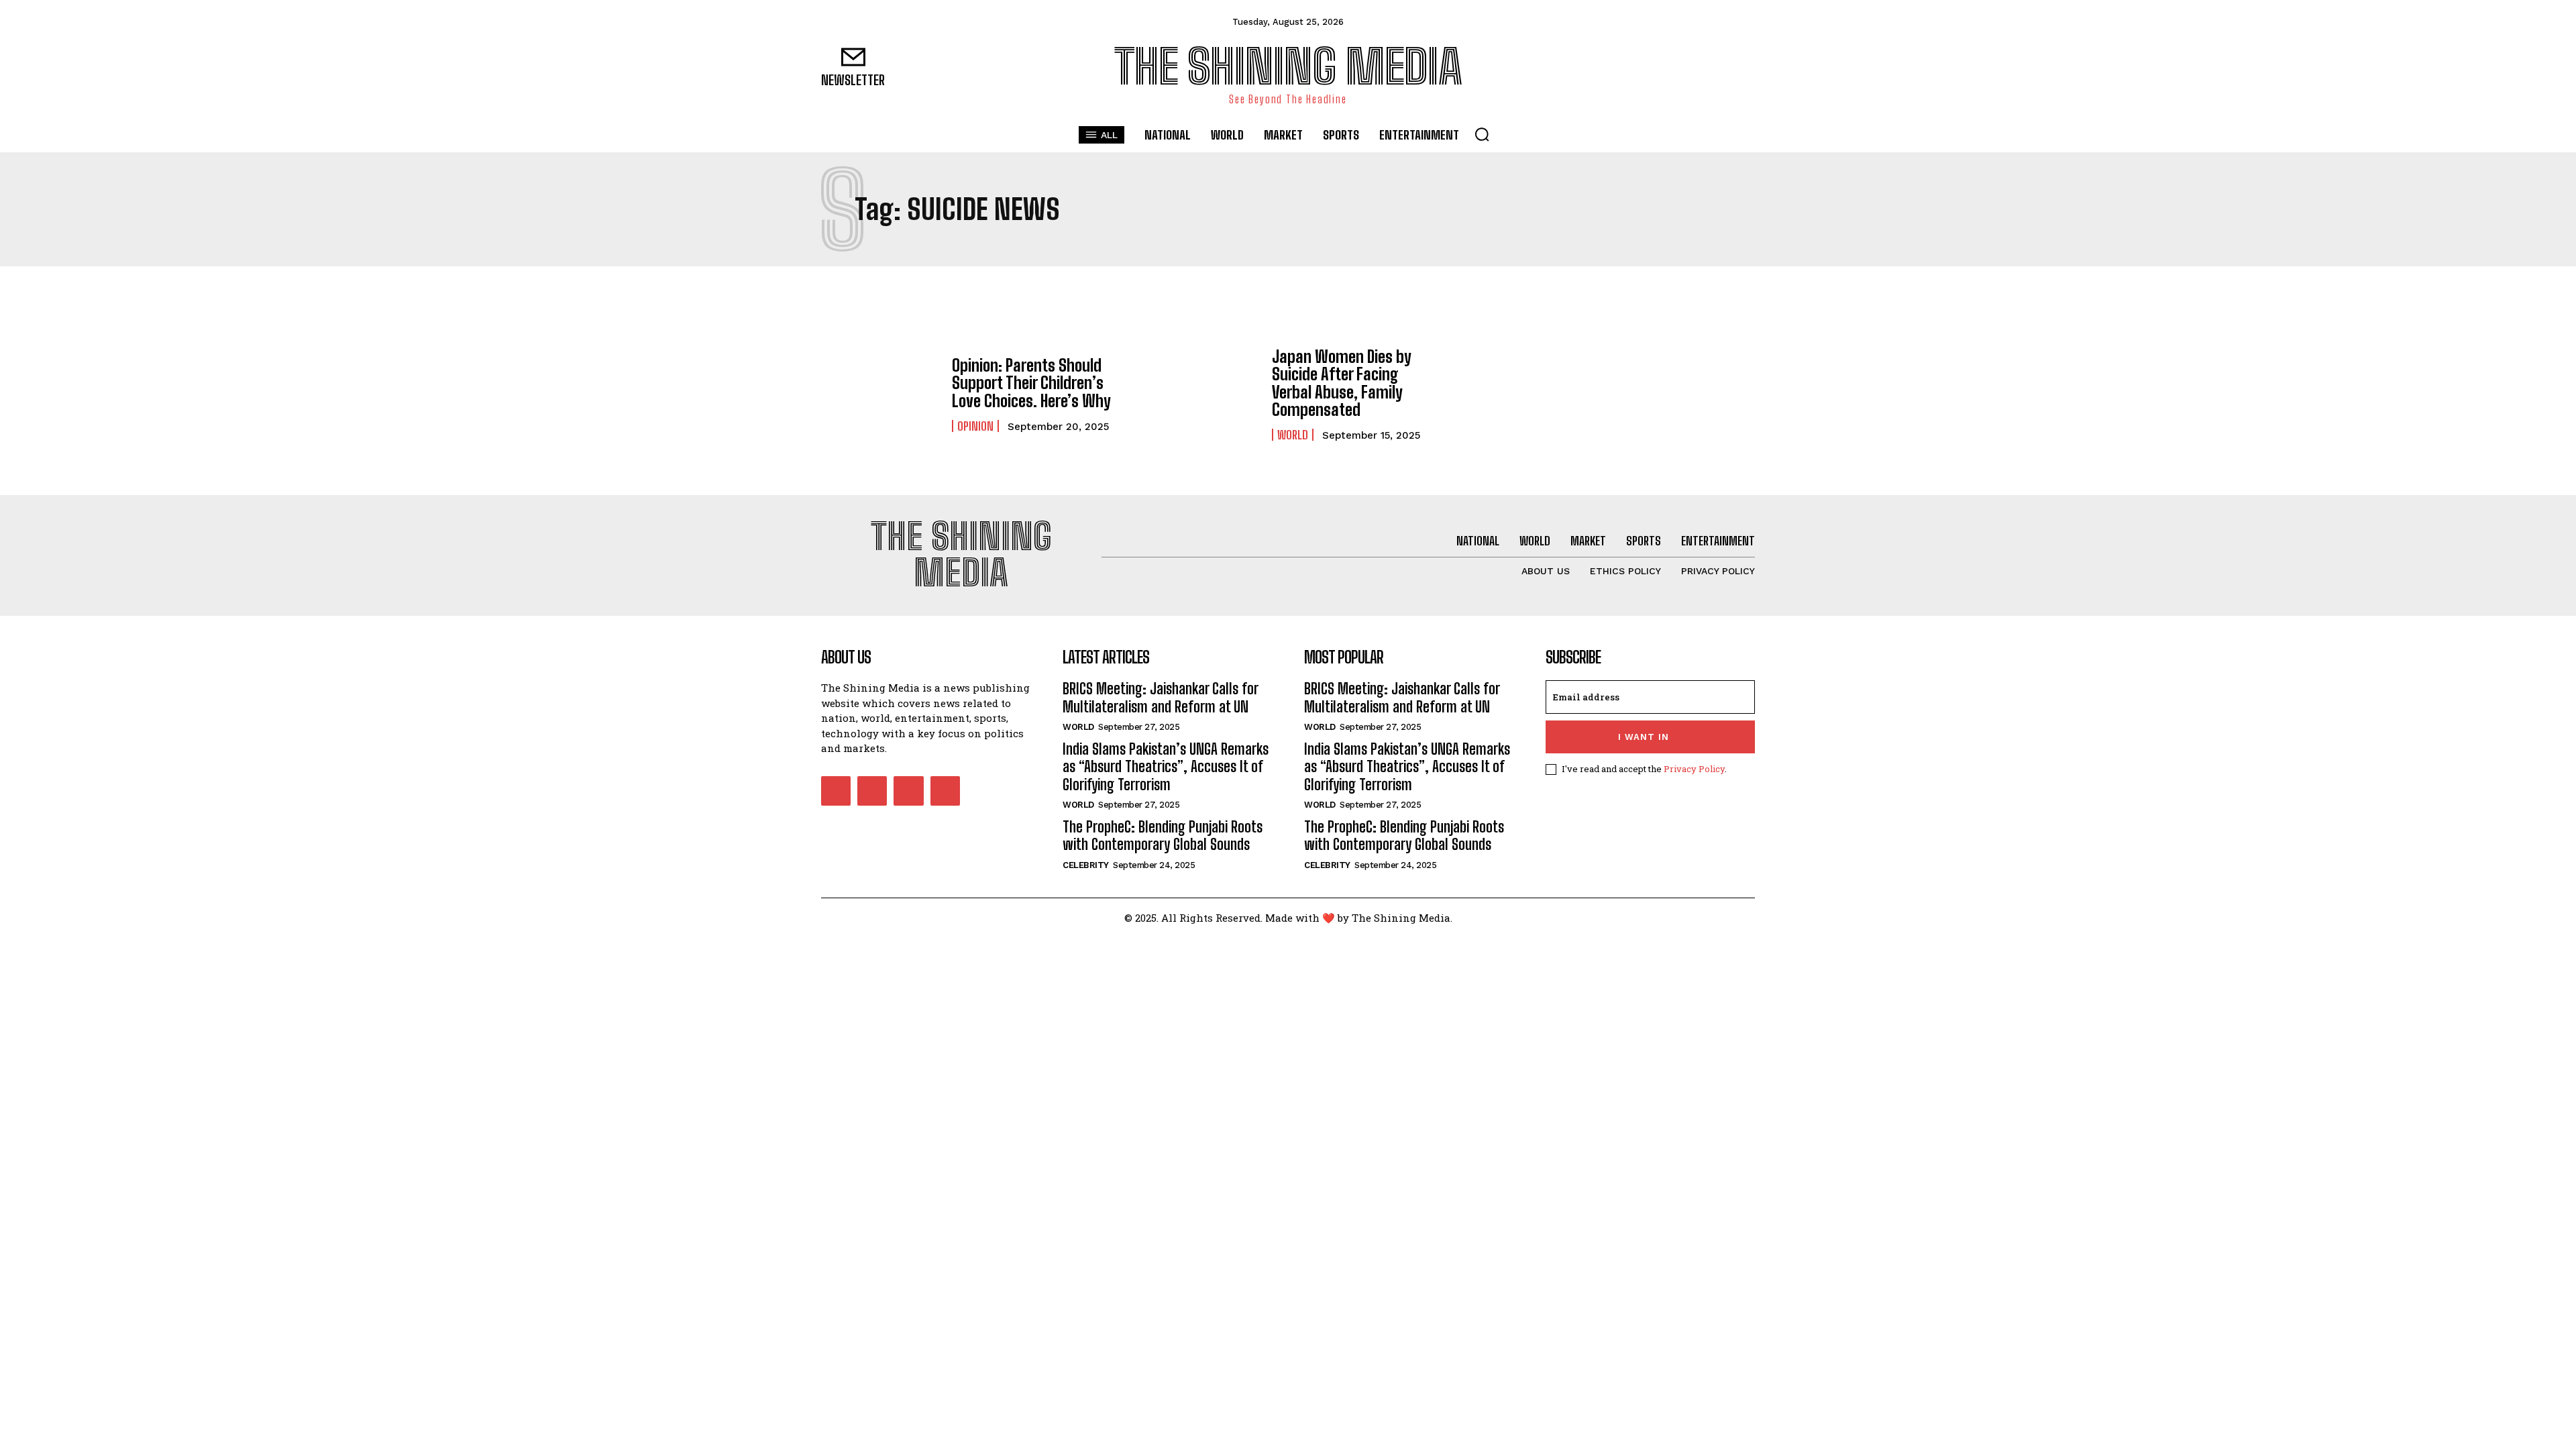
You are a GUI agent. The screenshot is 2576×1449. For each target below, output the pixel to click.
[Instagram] (1713, 67)
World (1293, 435)
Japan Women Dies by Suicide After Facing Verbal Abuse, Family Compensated (1342, 383)
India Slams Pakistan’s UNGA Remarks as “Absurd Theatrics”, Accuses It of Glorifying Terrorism (1166, 767)
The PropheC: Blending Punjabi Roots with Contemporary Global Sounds (1163, 836)
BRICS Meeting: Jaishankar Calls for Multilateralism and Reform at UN (1161, 697)
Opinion (975, 426)
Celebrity (1086, 865)
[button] (1482, 134)
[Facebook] (1683, 67)
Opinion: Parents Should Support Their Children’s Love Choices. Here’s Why (1031, 383)
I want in (1644, 737)
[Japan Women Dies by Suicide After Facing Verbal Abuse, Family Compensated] (1200, 394)
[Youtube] (945, 791)
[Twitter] (1743, 67)
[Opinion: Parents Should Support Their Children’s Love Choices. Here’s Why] (880, 394)
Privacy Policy (1694, 769)
